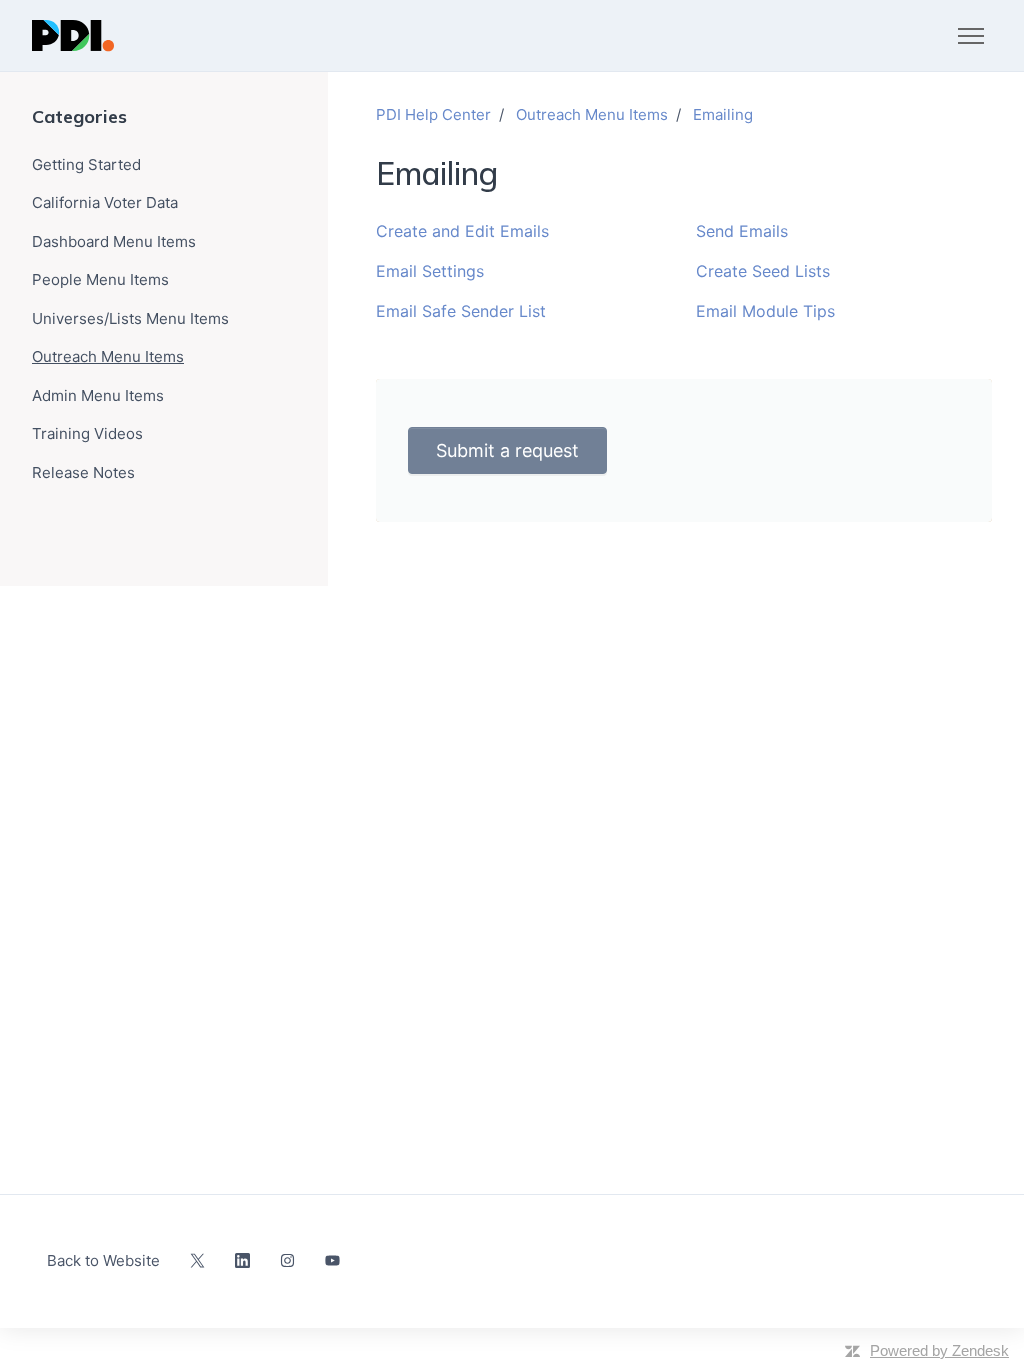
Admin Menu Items (98, 395)
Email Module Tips (765, 311)
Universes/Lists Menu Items (130, 318)
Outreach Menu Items (592, 114)
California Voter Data (105, 202)
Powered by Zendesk (939, 1350)
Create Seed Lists (763, 271)
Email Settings (430, 271)
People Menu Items (100, 279)
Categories (79, 116)
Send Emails (742, 231)
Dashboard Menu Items (114, 241)
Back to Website (103, 1260)
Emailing (723, 114)
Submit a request (507, 450)
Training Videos (87, 433)
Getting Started (86, 164)
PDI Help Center (433, 114)
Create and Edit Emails (462, 231)
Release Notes (83, 472)
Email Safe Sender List (461, 311)
